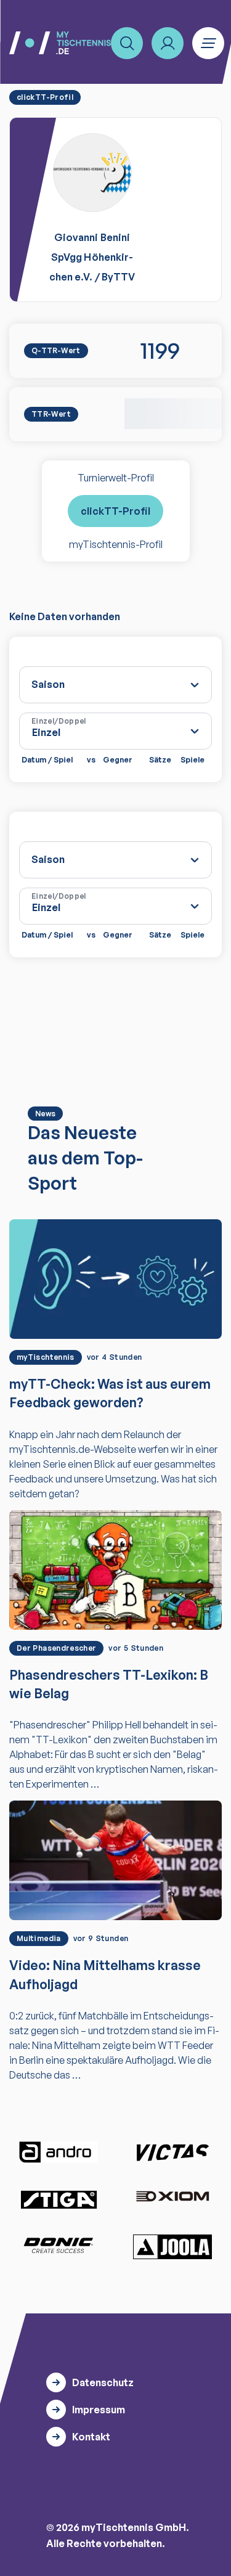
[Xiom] (172, 2198)
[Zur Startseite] (60, 43)
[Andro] (59, 2152)
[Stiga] (59, 2199)
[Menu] (208, 43)
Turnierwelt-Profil (116, 478)
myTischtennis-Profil (116, 544)
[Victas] (172, 2153)
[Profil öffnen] (168, 43)
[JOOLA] (172, 2247)
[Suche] (127, 43)
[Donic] (59, 2246)
